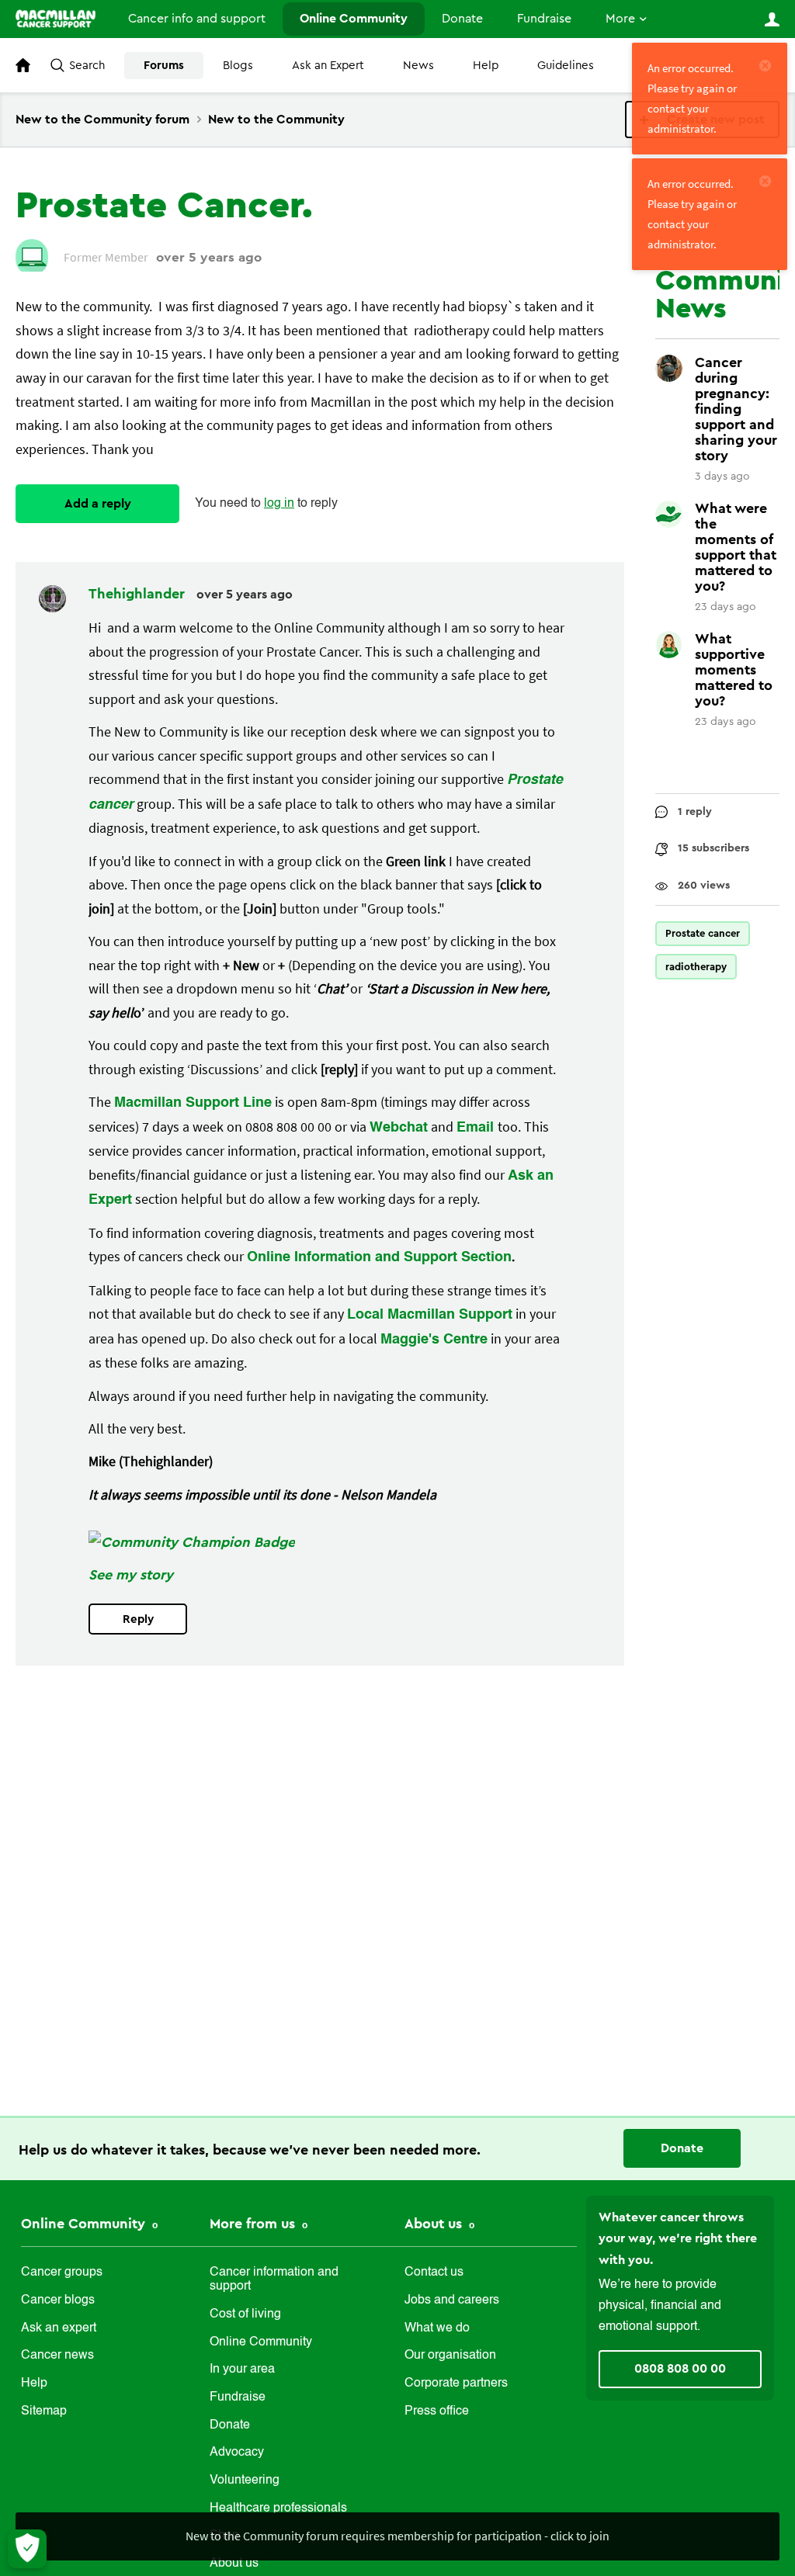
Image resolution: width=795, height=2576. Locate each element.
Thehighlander (139, 594)
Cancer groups (62, 2273)
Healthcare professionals (278, 2508)
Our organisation (450, 2356)
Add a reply (98, 504)
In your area (242, 2370)
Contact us (434, 2273)
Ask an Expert (328, 66)
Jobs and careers (452, 2300)
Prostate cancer (703, 933)
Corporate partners (456, 2384)
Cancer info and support (197, 19)
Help (486, 66)
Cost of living (245, 2314)
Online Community (354, 19)
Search (87, 66)
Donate (462, 19)
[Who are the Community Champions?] (192, 1542)
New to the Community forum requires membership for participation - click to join (397, 2536)
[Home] (56, 19)
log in (279, 504)
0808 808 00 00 (680, 2369)
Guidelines (566, 66)
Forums (164, 66)
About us (435, 2224)
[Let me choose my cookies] (27, 2549)
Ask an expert (59, 2328)
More (620, 19)
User (772, 19)
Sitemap (44, 2411)
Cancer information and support (274, 2280)
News (418, 66)
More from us (254, 2224)
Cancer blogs (58, 2300)
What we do (437, 2328)
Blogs (238, 66)
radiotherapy (696, 967)
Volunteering (245, 2481)
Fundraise (544, 19)
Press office (437, 2411)
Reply (138, 1619)
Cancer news (57, 2356)
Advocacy (237, 2453)
